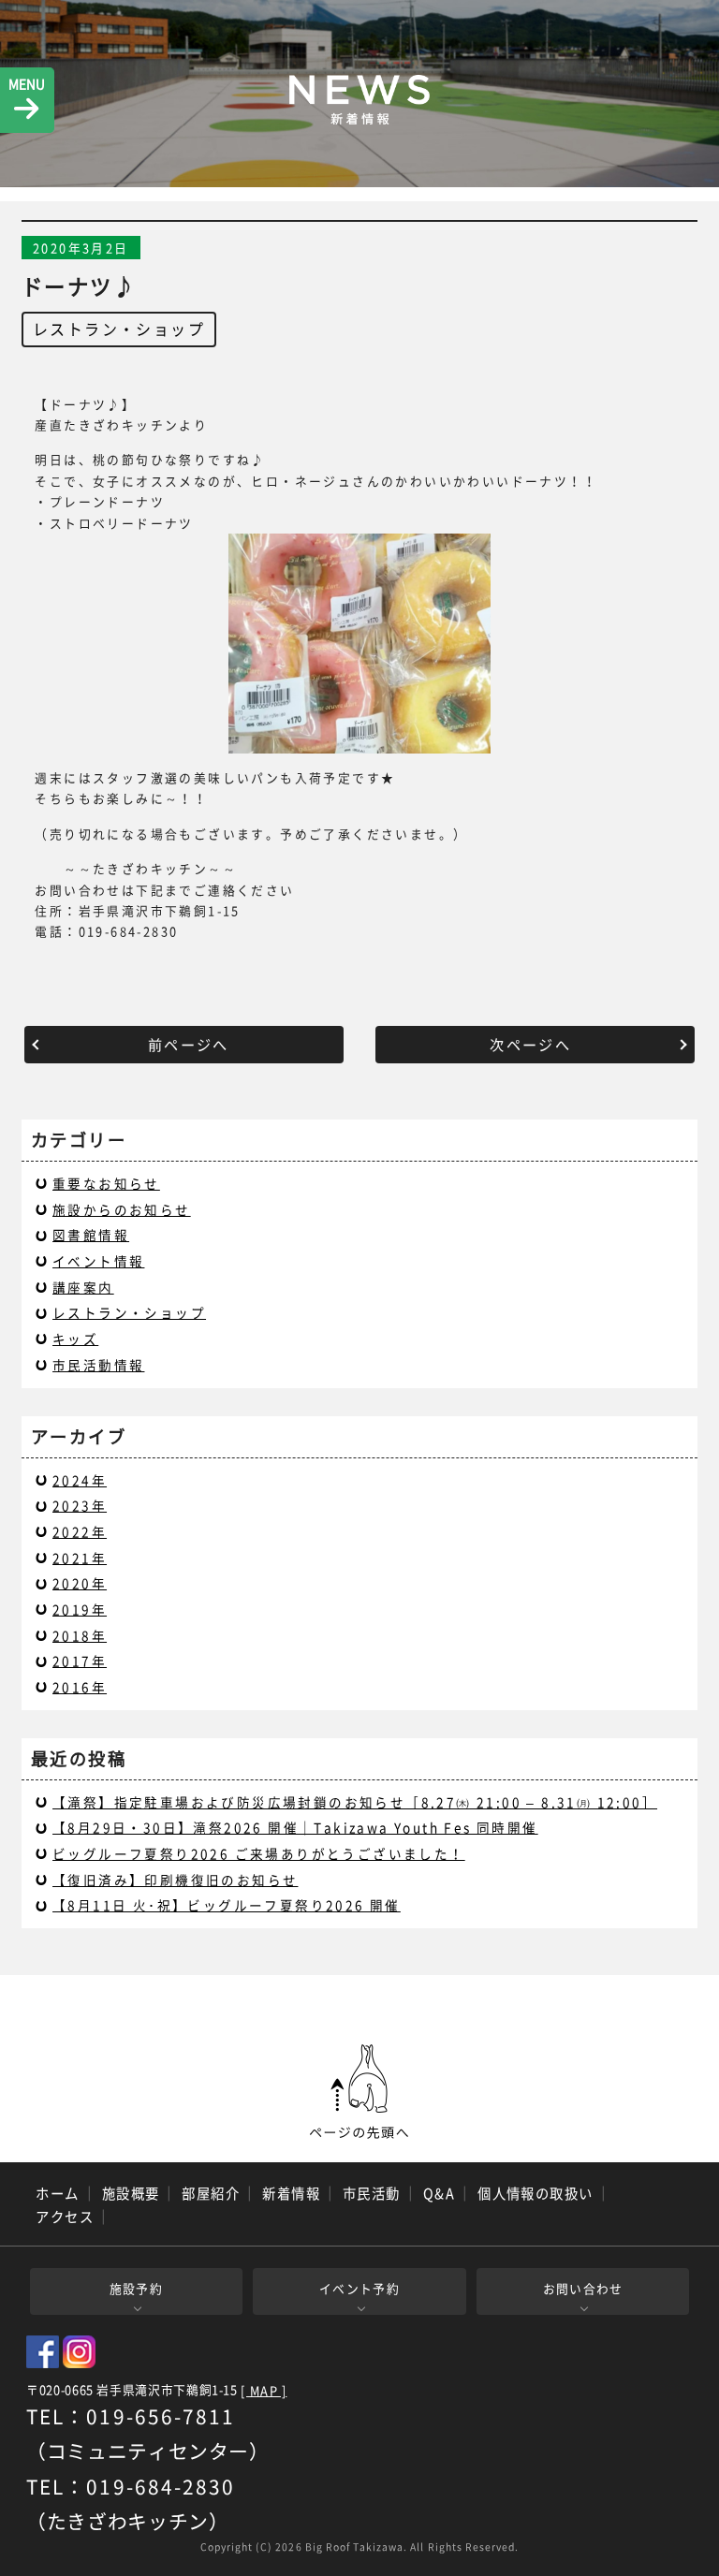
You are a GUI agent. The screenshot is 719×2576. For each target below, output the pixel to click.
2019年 (80, 1609)
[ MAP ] (264, 2391)
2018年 (80, 1635)
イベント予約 (359, 2288)
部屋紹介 (211, 2193)
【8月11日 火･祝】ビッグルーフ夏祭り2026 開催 (227, 1905)
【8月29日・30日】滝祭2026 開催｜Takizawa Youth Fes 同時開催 (295, 1827)
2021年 (80, 1558)
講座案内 (83, 1287)
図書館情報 (91, 1235)
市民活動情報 (98, 1365)
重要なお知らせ (106, 1183)
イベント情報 (98, 1261)
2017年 (80, 1661)
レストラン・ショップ (119, 329)
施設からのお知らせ (122, 1209)
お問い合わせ (583, 2288)
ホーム (57, 2193)
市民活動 (372, 2193)
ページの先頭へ (359, 2092)
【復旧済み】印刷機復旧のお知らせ (175, 1880)
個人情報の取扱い (536, 2193)
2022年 (80, 1531)
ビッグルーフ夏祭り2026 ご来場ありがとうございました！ (259, 1853)
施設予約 (136, 2288)
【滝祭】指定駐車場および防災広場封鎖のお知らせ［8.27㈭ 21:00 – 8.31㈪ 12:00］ (355, 1802)
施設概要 (131, 2193)
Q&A (439, 2193)
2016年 (80, 1687)
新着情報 (291, 2193)
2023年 (80, 1505)
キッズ (75, 1339)
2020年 (80, 1583)
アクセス (65, 2217)
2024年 (80, 1480)
